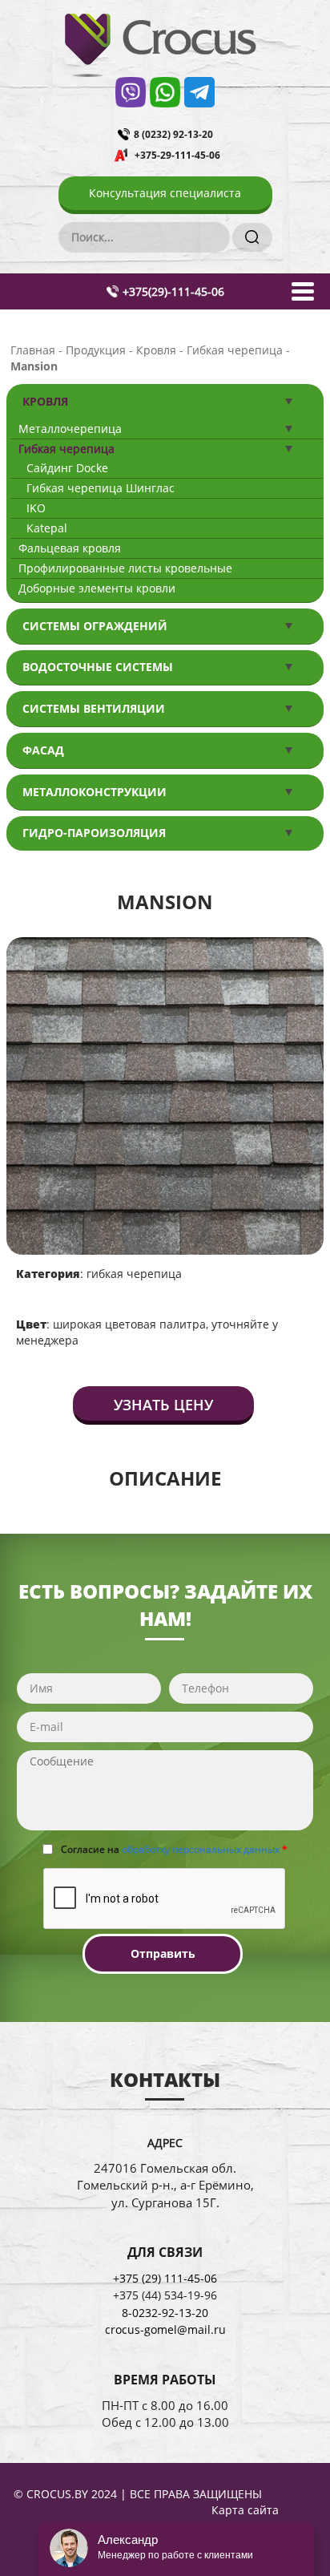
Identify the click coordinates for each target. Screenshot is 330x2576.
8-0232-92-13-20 (165, 2313)
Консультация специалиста (165, 193)
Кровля (45, 401)
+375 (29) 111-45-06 (165, 2278)
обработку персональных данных (201, 1849)
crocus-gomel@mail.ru (165, 2329)
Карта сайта (245, 2510)
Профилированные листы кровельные (125, 568)
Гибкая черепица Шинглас (101, 488)
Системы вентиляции (94, 708)
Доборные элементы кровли (97, 588)
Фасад (43, 750)
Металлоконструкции (95, 792)
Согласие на (174, 1849)
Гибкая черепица (66, 449)
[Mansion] (165, 1094)
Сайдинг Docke (67, 468)
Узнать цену (163, 1405)
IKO (36, 508)
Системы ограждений (95, 626)
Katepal (47, 528)
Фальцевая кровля (70, 548)
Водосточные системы (98, 667)
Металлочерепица (70, 429)
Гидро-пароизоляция (94, 833)
